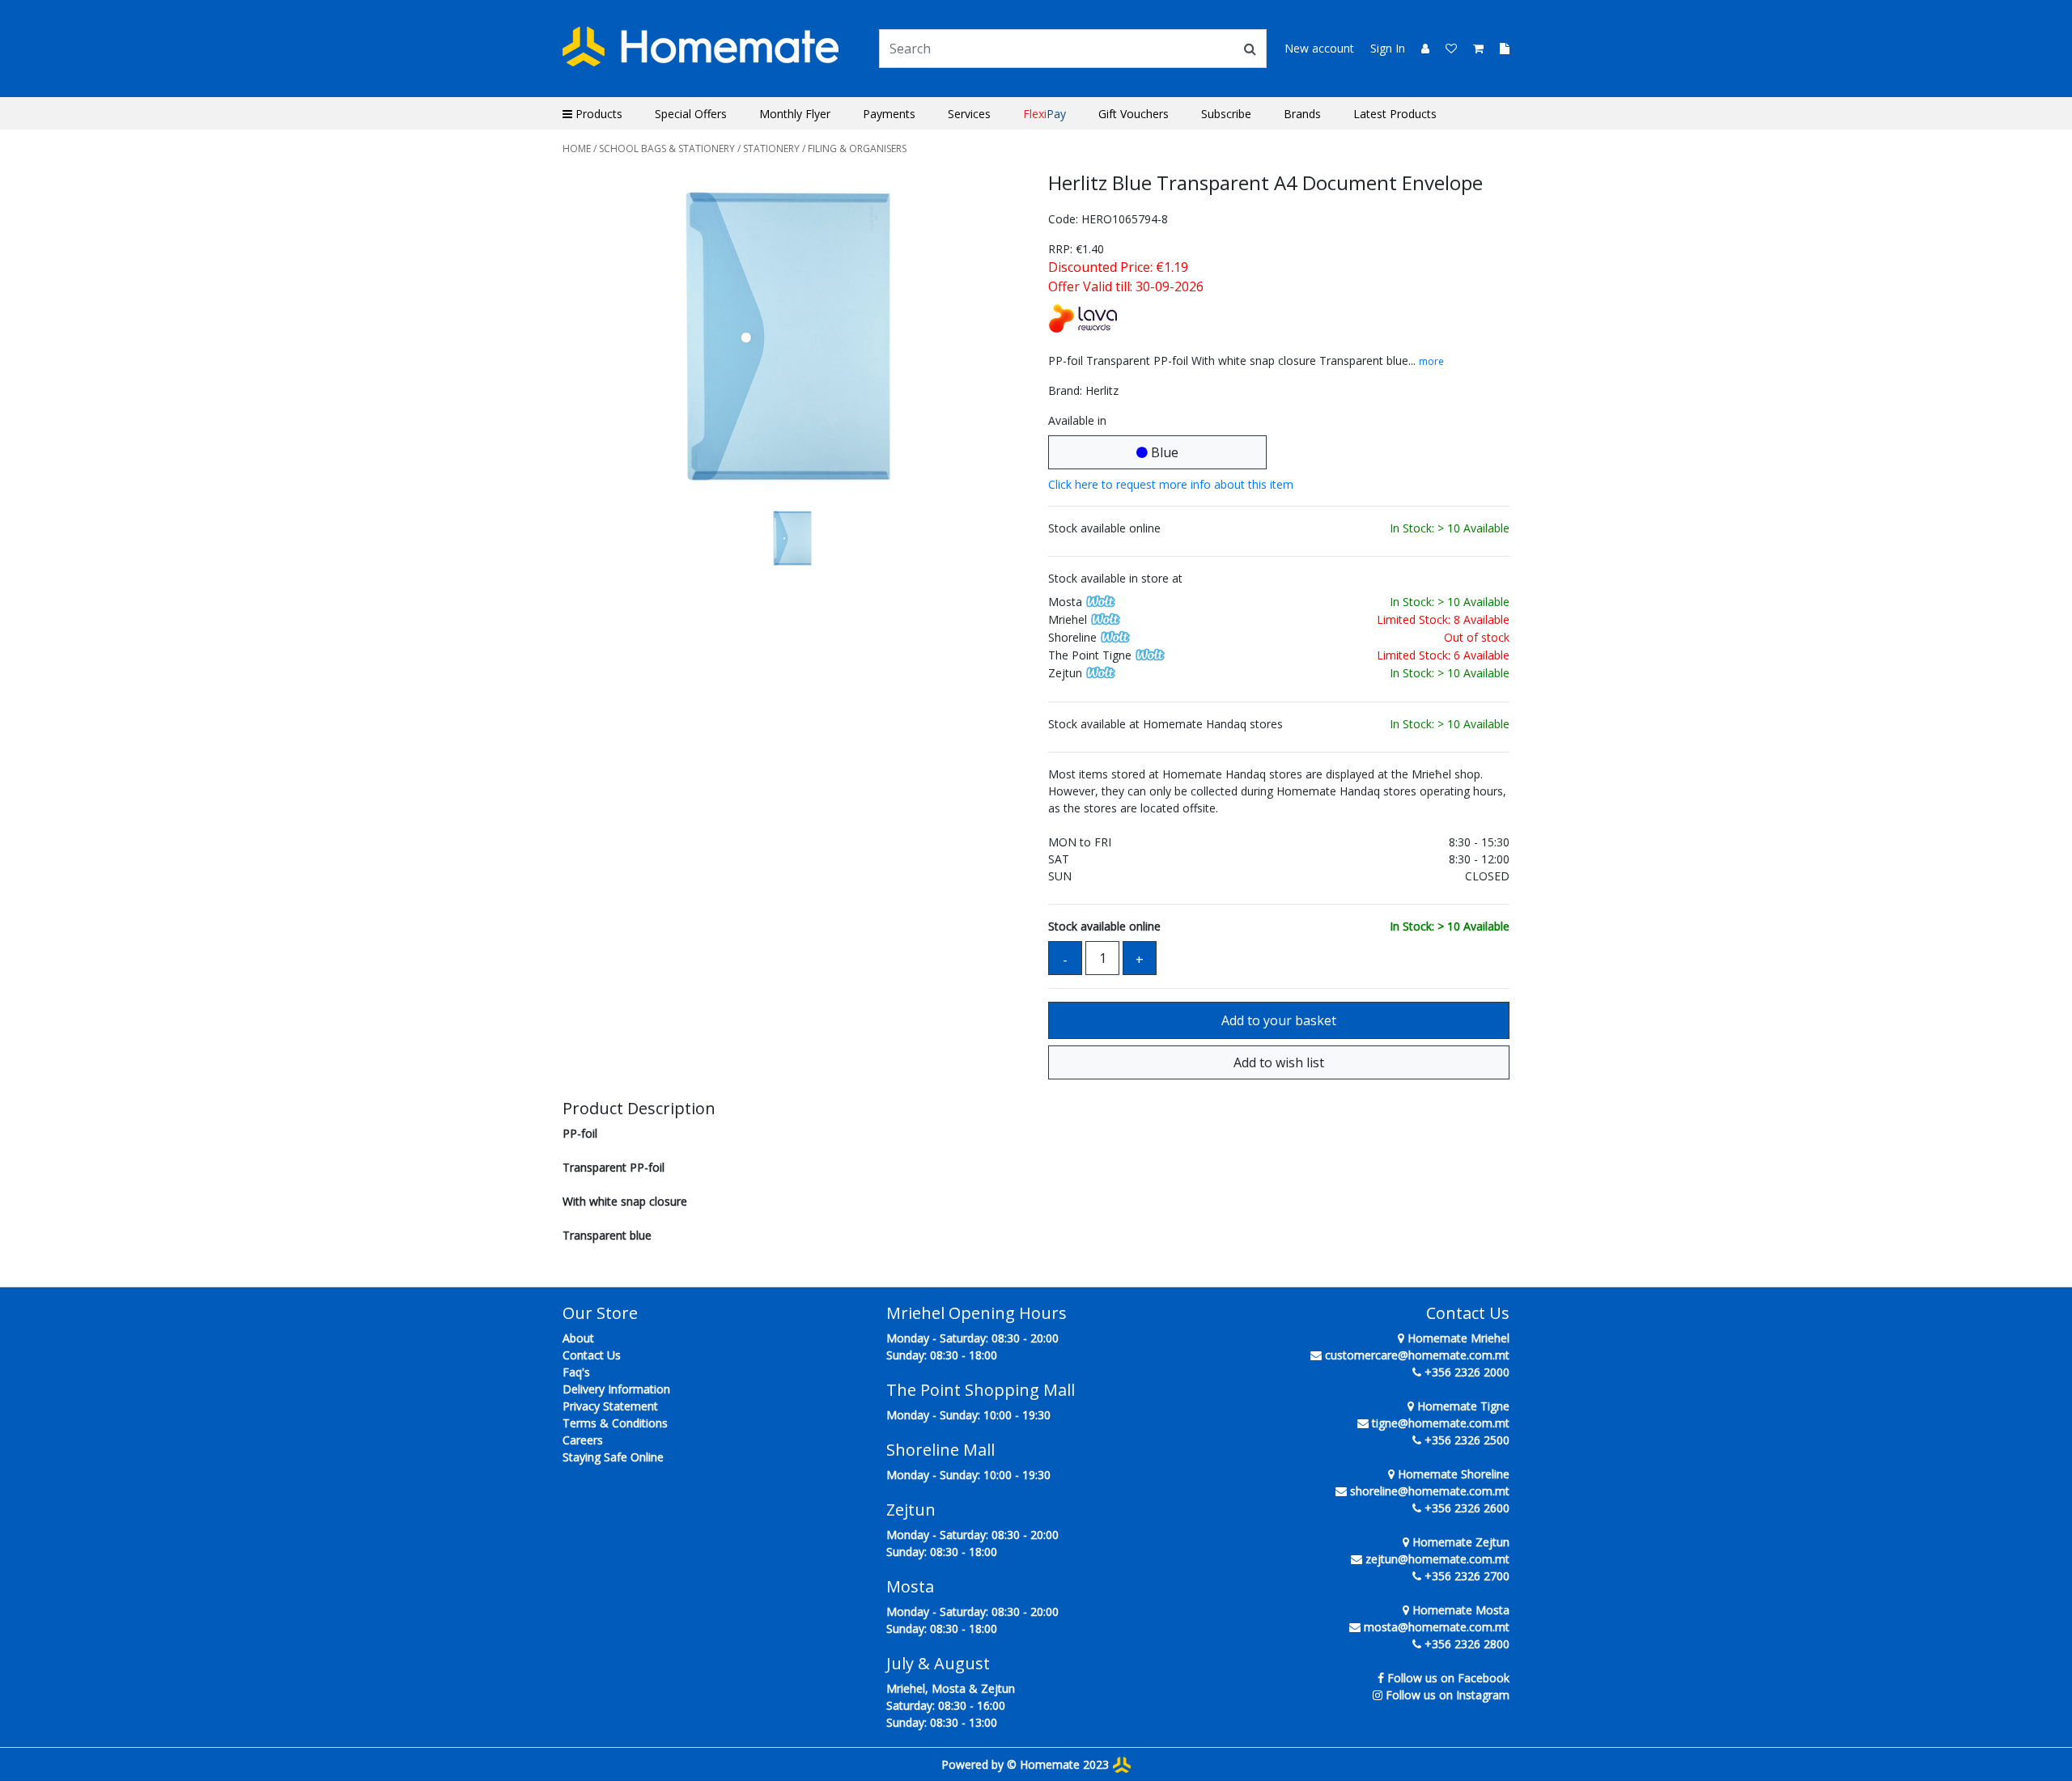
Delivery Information (616, 1389)
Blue (1163, 452)
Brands (1302, 114)
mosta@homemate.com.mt (1437, 1627)
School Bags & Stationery (667, 148)
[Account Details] (1419, 48)
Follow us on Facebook (1448, 1678)
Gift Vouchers (1134, 114)
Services (969, 114)
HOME (577, 148)
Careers (583, 1440)
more (1431, 361)
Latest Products (1395, 114)
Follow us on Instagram (1448, 1695)
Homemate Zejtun (1459, 1542)
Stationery (771, 148)
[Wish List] (1446, 48)
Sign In (1388, 48)
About (578, 1338)
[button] (597, 338)
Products (597, 114)
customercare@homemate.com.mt (1417, 1355)
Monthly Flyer (795, 114)
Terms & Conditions (615, 1423)
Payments (889, 114)
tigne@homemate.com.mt (1441, 1423)
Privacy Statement (610, 1406)
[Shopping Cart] (1473, 48)
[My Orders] (1498, 48)
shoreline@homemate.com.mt (1430, 1491)
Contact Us (592, 1355)
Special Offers (691, 114)
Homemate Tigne (1462, 1406)
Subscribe (1226, 114)
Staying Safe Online (613, 1457)
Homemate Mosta (1459, 1610)
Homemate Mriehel (1457, 1338)
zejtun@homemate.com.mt (1437, 1559)
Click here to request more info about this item (1171, 484)
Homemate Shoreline (1452, 1474)
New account (1319, 48)
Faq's (576, 1372)
